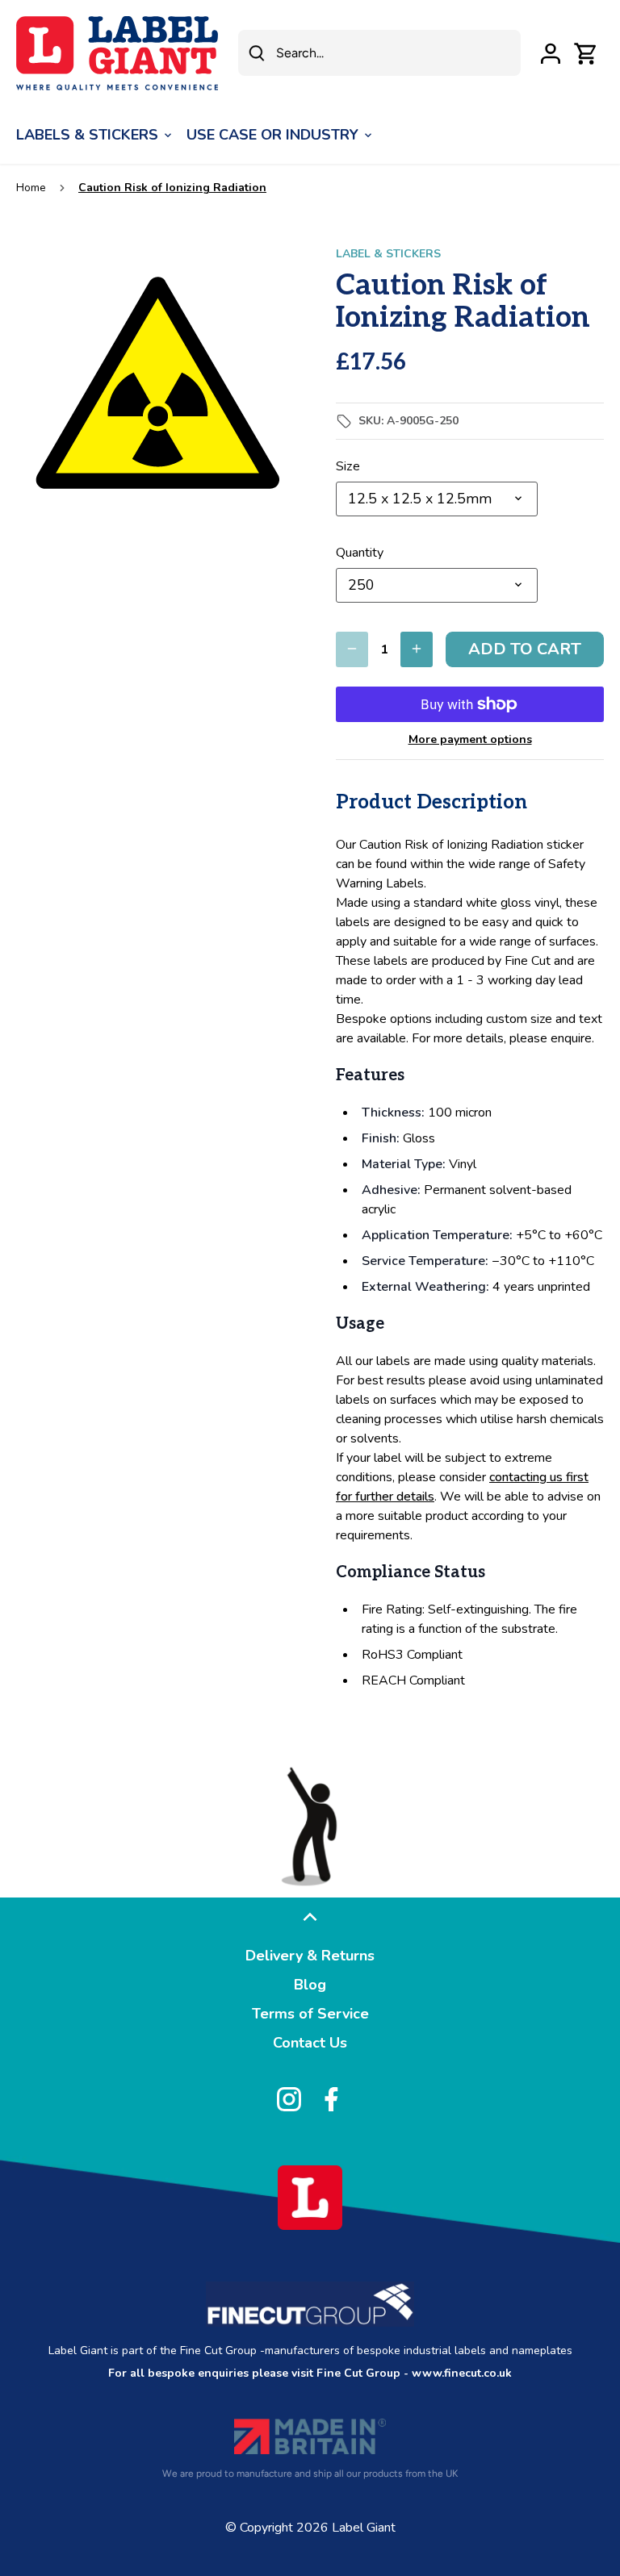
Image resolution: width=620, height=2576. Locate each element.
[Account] (551, 53)
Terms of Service (310, 2014)
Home (31, 188)
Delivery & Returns (310, 1956)
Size (348, 467)
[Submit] (257, 53)
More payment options (470, 739)
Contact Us (310, 2043)
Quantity (360, 553)
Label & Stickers (388, 254)
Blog (310, 1985)
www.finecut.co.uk (462, 2373)
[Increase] (417, 649)
